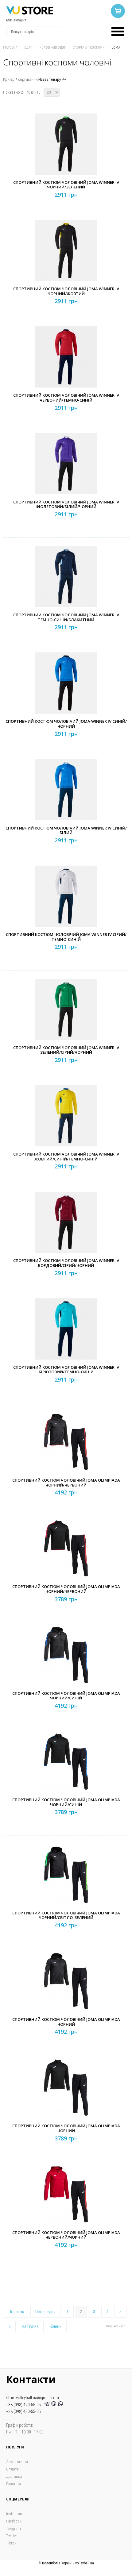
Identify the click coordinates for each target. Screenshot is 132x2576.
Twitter (12, 2536)
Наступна (30, 2326)
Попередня (45, 2312)
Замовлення (17, 2462)
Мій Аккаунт (16, 20)
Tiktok (11, 2543)
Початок (16, 2312)
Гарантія (14, 2484)
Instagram (15, 2514)
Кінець (56, 2326)
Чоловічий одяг (53, 48)
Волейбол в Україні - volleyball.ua (68, 2563)
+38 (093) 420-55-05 (24, 2405)
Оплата (12, 2469)
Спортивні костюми (89, 48)
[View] (68, 158)
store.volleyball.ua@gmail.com (33, 2398)
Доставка (14, 2476)
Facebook (14, 2521)
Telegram (14, 2528)
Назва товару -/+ (52, 79)
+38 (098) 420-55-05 (23, 2411)
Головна (10, 48)
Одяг (28, 48)
